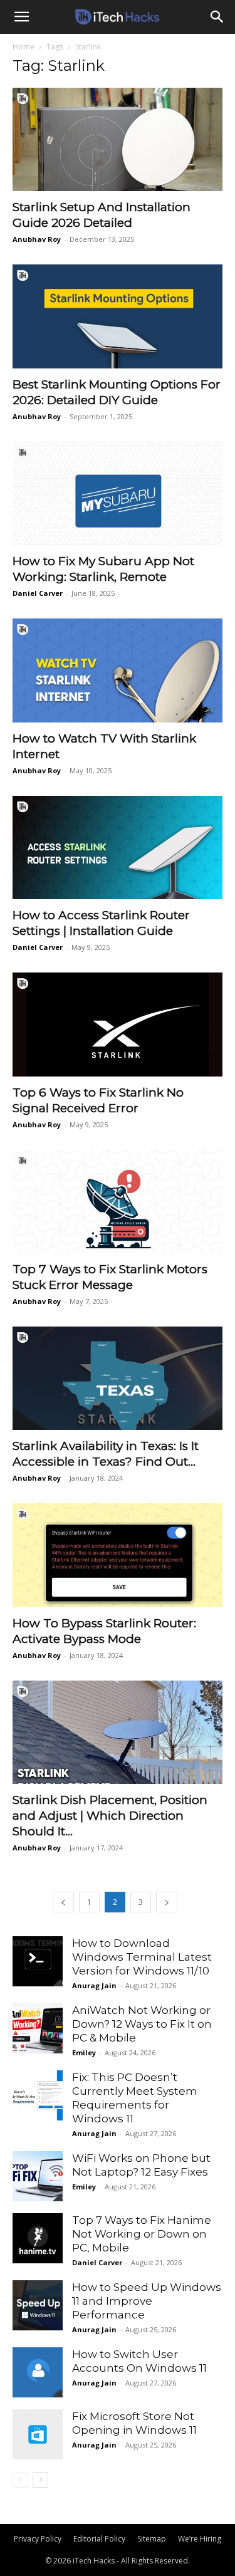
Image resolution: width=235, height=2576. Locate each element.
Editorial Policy (99, 2539)
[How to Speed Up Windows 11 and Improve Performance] (38, 2305)
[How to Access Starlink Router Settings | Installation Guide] (118, 847)
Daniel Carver (38, 593)
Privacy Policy (38, 2539)
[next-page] (167, 1902)
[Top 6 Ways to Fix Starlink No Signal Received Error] (118, 1024)
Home (23, 47)
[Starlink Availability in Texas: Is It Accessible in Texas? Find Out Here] (118, 1378)
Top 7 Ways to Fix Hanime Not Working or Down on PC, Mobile (142, 2234)
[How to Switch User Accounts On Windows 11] (38, 2372)
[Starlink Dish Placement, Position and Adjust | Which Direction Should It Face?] (118, 1732)
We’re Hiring (200, 2539)
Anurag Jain (94, 1985)
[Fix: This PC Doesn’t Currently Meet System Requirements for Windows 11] (38, 2095)
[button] (21, 17)
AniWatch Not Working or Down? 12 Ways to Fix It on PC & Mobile (142, 2024)
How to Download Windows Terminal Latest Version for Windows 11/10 (142, 1957)
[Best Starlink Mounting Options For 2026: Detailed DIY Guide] (118, 316)
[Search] (217, 17)
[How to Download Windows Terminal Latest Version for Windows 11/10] (38, 1961)
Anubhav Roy (37, 239)
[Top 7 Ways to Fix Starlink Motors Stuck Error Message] (118, 1202)
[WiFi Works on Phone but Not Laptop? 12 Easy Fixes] (38, 2176)
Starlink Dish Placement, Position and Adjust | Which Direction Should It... (110, 1816)
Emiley (84, 2052)
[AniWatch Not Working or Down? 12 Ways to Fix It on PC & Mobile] (38, 2028)
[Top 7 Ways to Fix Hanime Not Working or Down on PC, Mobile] (38, 2238)
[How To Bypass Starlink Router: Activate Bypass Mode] (118, 1555)
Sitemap (152, 2539)
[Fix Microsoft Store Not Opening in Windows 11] (38, 2434)
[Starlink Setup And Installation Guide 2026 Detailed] (118, 139)
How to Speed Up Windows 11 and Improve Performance (147, 2301)
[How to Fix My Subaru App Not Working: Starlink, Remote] (118, 493)
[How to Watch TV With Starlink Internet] (118, 670)
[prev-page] (63, 1902)
